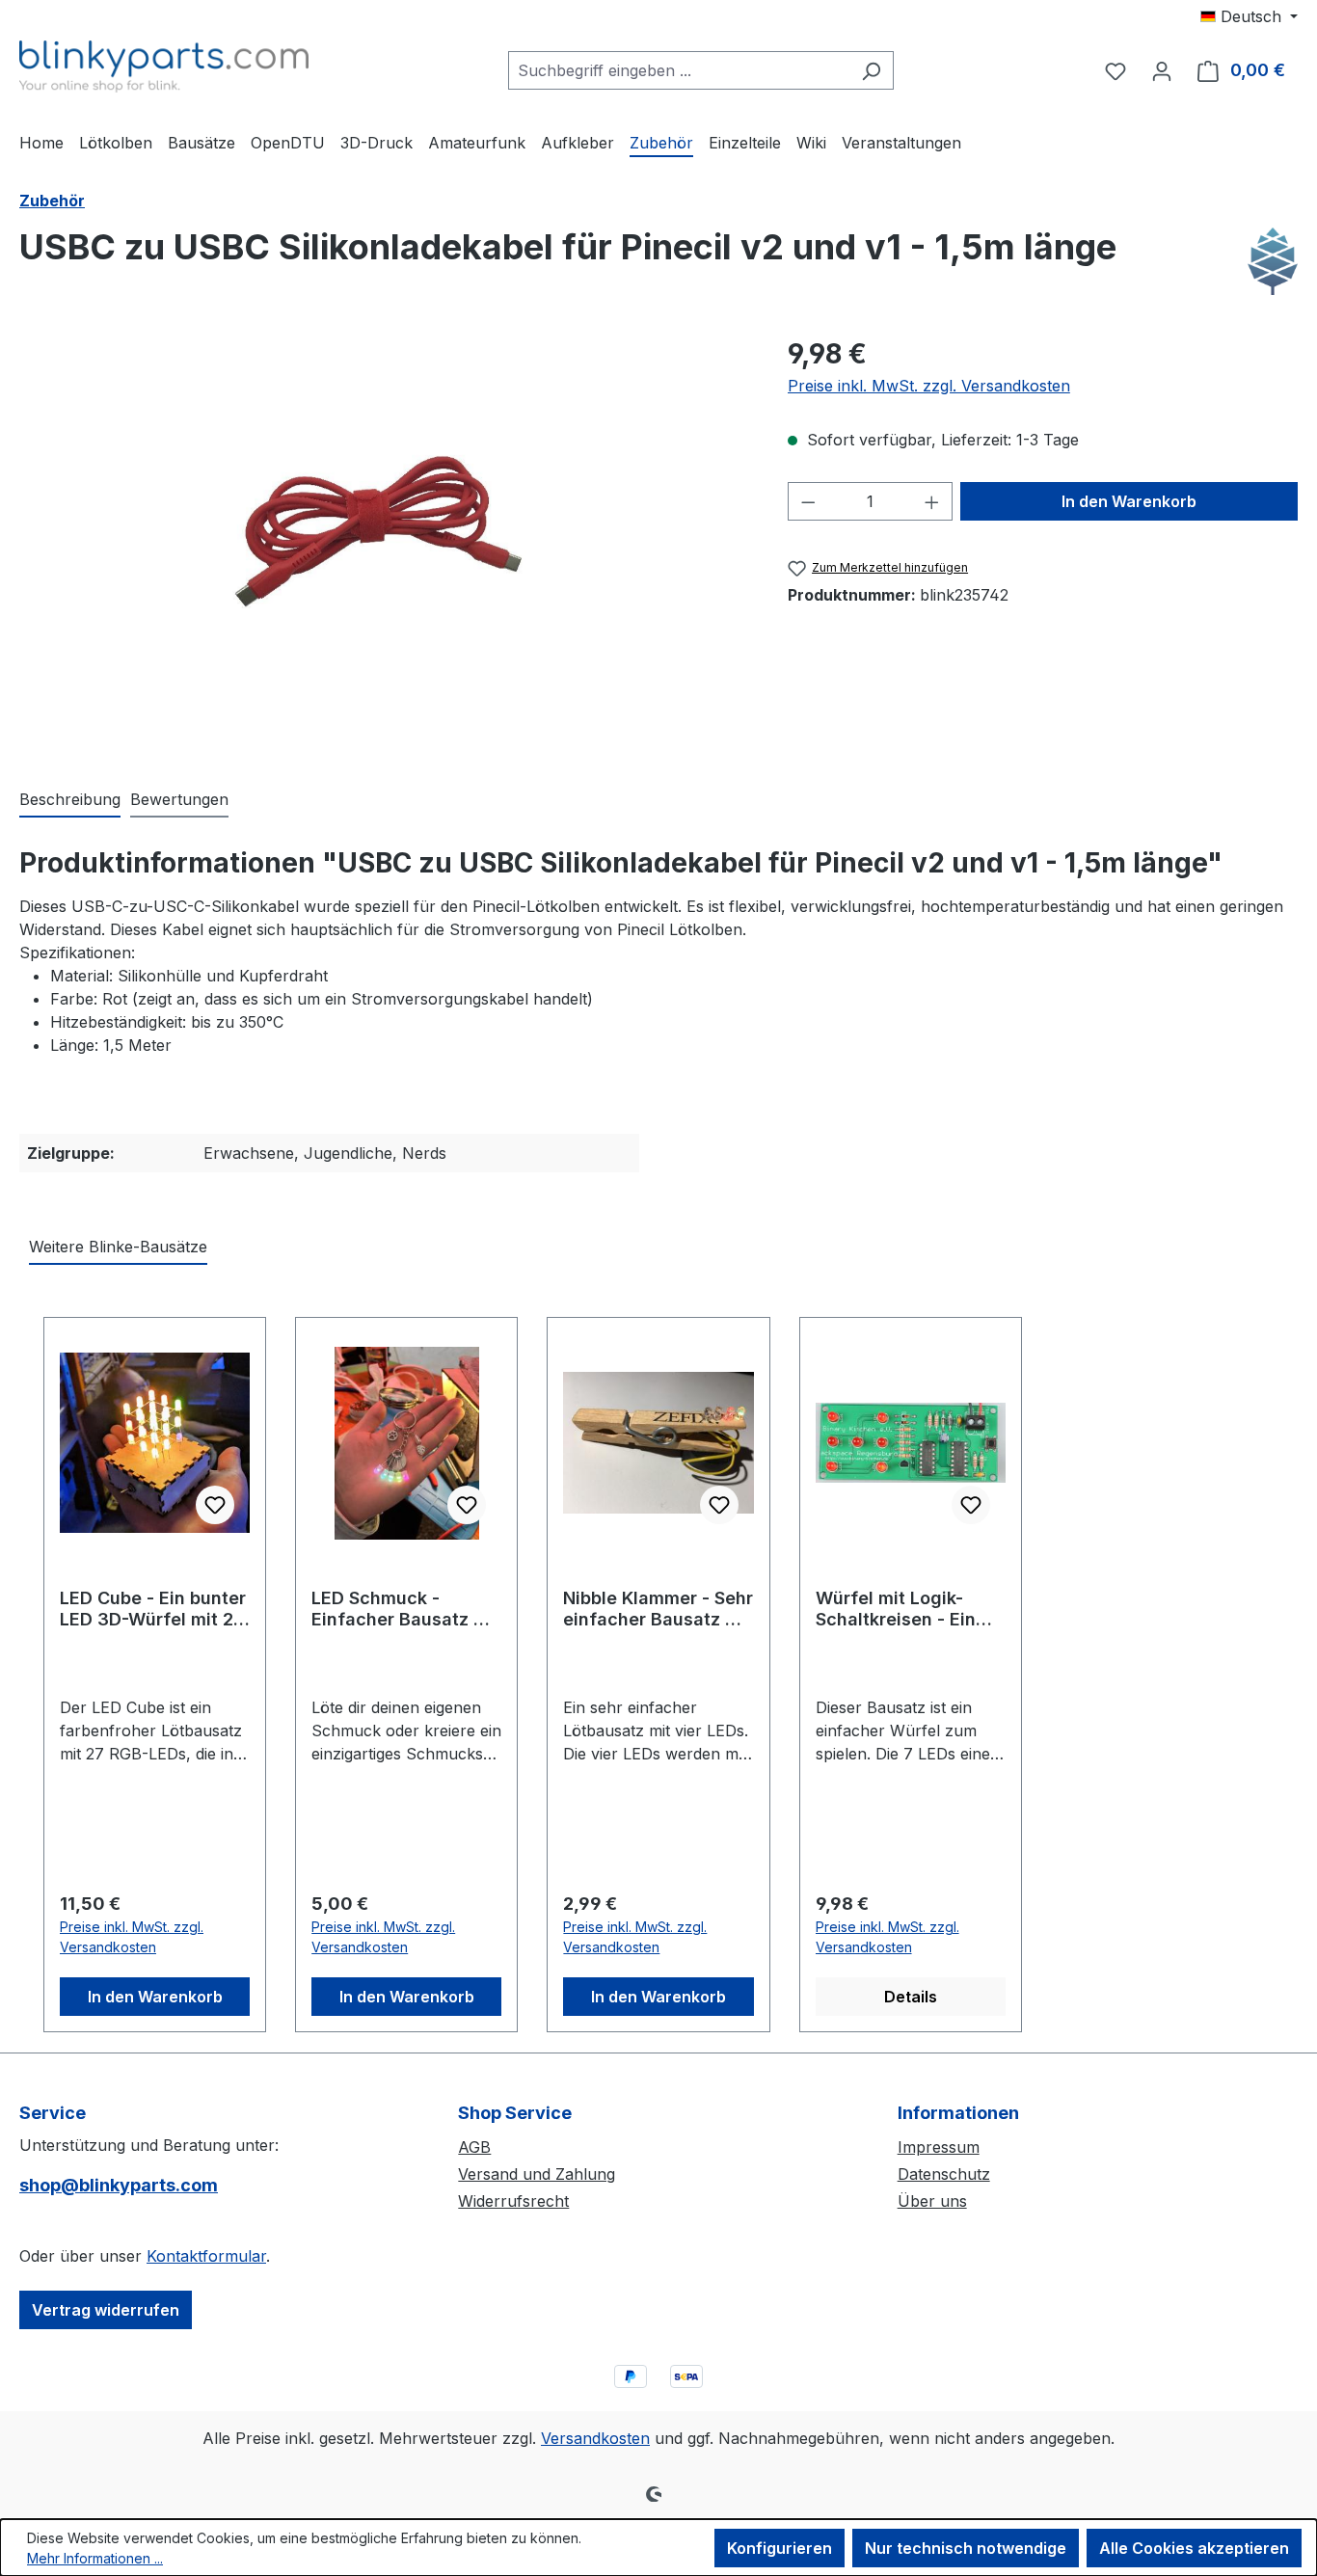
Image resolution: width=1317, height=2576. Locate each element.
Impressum (939, 2147)
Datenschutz (944, 2174)
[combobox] (679, 70)
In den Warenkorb (1129, 501)
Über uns (932, 2201)
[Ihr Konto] (1162, 70)
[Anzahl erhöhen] (932, 501)
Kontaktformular (206, 2256)
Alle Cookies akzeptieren (1194, 2548)
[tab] (70, 800)
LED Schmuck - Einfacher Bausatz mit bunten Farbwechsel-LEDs (406, 1609)
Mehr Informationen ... (95, 2558)
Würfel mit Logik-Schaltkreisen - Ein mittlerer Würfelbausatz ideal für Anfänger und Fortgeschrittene (902, 1609)
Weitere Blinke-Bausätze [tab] (118, 1247)
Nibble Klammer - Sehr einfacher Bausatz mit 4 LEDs (658, 1609)
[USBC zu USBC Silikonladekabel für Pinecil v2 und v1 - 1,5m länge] (384, 540)
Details (911, 1997)
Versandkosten (595, 2438)
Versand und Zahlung (537, 2174)
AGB (474, 2147)
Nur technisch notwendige (966, 2548)
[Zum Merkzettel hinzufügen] (215, 1505)
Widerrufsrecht (513, 2201)
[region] (384, 541)
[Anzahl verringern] (808, 501)
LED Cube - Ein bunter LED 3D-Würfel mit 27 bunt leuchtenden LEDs (153, 1609)
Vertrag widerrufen (106, 2310)
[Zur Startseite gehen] (164, 67)
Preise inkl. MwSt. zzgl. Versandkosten (929, 386)
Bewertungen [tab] (179, 799)
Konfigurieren (779, 2548)
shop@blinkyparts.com (119, 2185)
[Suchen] (871, 70)
